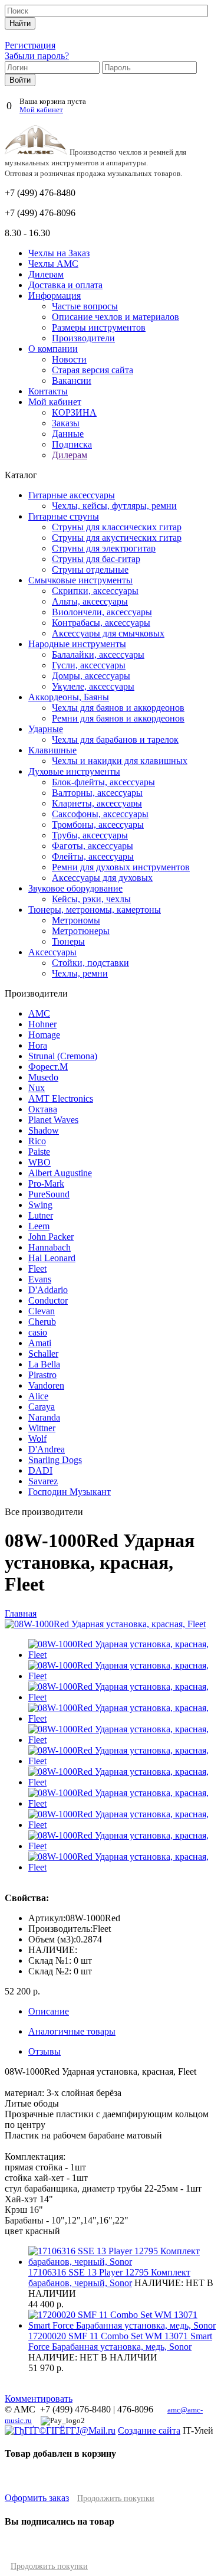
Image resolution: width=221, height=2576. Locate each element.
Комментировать (39, 2399)
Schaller (43, 1354)
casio (38, 1332)
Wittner (42, 1428)
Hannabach (50, 1247)
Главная (21, 1613)
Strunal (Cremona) (63, 1056)
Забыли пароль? (37, 56)
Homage (44, 1035)
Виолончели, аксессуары (102, 612)
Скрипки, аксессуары (95, 591)
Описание (49, 2011)
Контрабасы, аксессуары (101, 623)
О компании (53, 349)
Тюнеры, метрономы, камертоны (95, 910)
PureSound (49, 1194)
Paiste (39, 1152)
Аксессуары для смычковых (108, 633)
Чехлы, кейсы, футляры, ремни (114, 506)
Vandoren (46, 1385)
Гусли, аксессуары (89, 665)
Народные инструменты (77, 644)
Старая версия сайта (93, 370)
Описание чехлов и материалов (116, 317)
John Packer (51, 1237)
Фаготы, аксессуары (93, 846)
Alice (38, 1396)
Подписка (72, 444)
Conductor (48, 1300)
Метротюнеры (81, 931)
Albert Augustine (60, 1173)
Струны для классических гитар (117, 527)
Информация (55, 296)
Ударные (46, 729)
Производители (83, 338)
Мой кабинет (41, 110)
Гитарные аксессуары (72, 495)
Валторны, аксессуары (97, 793)
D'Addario (48, 1290)
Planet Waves (53, 1120)
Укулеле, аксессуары (93, 686)
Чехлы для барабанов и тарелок (115, 740)
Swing (40, 1205)
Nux (37, 1088)
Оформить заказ (37, 2498)
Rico (37, 1141)
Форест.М (48, 1067)
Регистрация (30, 45)
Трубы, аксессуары (90, 835)
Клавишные (52, 750)
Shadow (44, 1130)
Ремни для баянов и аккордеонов (118, 718)
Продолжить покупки (116, 2498)
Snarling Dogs (55, 1460)
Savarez (43, 1481)
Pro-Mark (46, 1183)
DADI (40, 1470)
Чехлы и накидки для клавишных (120, 761)
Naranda (44, 1417)
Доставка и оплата (65, 285)
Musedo (43, 1077)
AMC (39, 1013)
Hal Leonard (52, 1258)
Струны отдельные (90, 569)
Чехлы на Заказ (59, 253)
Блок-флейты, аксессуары (103, 782)
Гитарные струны (64, 516)
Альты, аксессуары (90, 601)
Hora (38, 1045)
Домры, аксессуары (91, 676)
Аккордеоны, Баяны (69, 697)
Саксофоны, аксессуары (100, 814)
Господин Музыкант (70, 1492)
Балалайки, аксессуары (98, 654)
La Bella (44, 1364)
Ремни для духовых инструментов (121, 867)
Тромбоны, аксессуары (98, 825)
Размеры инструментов (99, 327)
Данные (68, 434)
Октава (43, 1109)
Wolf (37, 1439)
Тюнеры (68, 941)
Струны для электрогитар (104, 548)
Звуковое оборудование (75, 888)
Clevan (42, 1311)
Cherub (42, 1322)
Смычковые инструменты (80, 580)
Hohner (42, 1024)
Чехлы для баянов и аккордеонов (118, 708)
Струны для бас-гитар (96, 559)
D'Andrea (47, 1449)
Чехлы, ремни (80, 973)
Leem (39, 1226)
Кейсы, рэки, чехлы (91, 899)
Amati (40, 1343)
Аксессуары (52, 952)
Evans (40, 1279)
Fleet (37, 1269)
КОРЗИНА (74, 412)
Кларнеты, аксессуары (97, 803)
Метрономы (76, 920)
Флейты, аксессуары (93, 856)
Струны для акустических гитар (117, 538)
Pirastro (42, 1375)
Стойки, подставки (90, 963)
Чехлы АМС (53, 264)
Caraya (42, 1407)
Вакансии (72, 381)
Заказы (66, 423)
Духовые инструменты (74, 771)
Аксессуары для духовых (102, 878)
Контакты (48, 391)
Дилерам (46, 274)
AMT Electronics (61, 1098)
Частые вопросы (85, 306)
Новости (69, 359)
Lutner (41, 1215)
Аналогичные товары (72, 2031)
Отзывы (44, 2051)
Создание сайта (149, 2430)
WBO (39, 1162)
